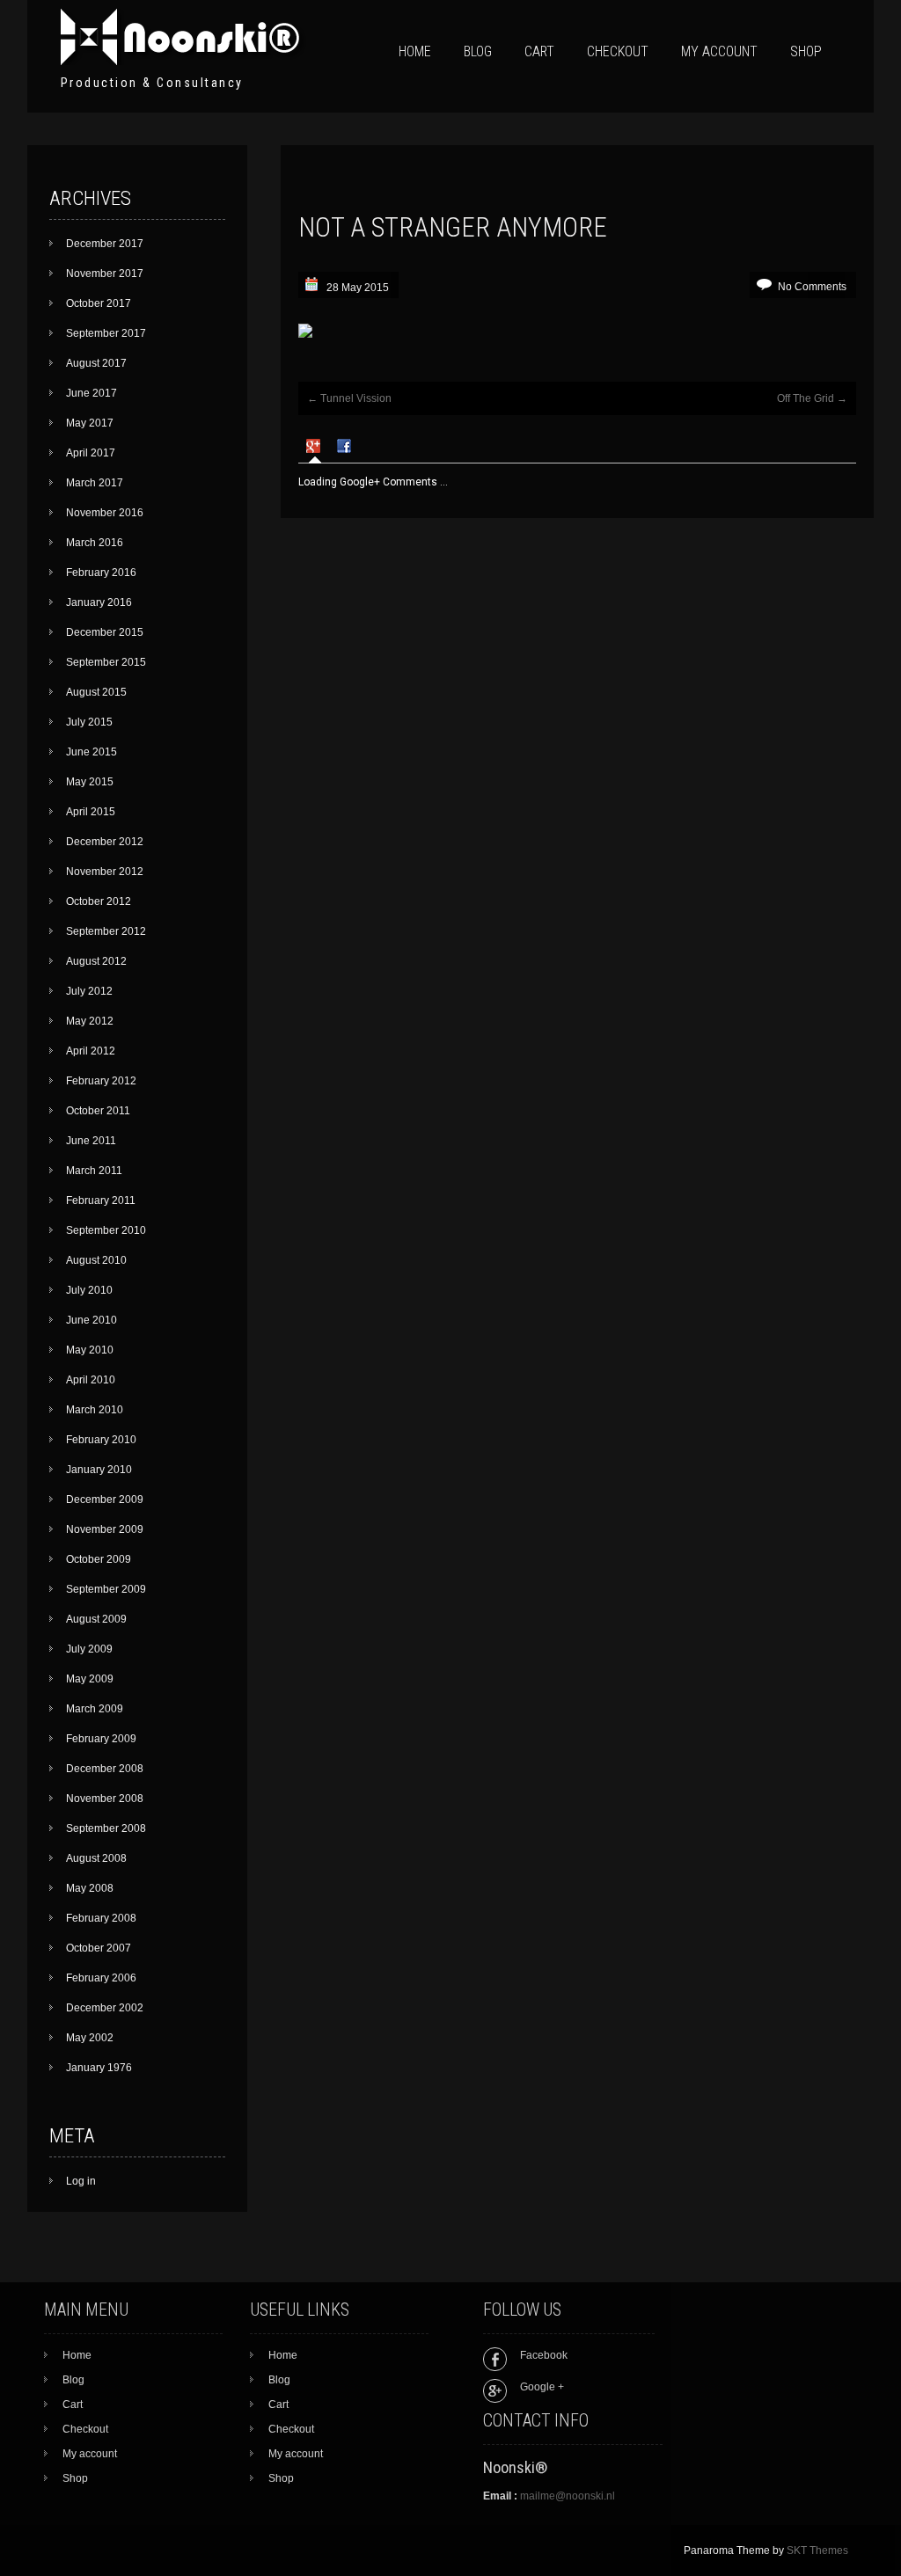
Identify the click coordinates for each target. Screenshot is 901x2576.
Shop (806, 51)
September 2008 (106, 1828)
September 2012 (106, 931)
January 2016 (99, 602)
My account (719, 51)
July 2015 (89, 722)
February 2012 (101, 1081)
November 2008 (105, 1799)
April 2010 (91, 1380)
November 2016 (105, 513)
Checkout (618, 51)
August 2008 (96, 1858)
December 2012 (105, 842)
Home (415, 51)
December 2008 (105, 1769)
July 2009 (89, 1649)
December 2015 (105, 632)
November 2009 (105, 1529)
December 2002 (105, 2008)
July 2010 (89, 1290)
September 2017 (106, 333)
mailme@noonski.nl (568, 2496)
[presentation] (315, 448)
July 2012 (89, 991)
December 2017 (105, 244)
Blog (478, 51)
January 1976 (99, 2068)
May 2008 (90, 1888)
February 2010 (101, 1440)
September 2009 (106, 1589)
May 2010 (90, 1350)
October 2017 (99, 303)
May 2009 (90, 1679)
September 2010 (106, 1230)
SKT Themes (817, 2550)
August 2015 (96, 692)
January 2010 (99, 1470)
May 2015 (90, 782)
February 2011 (101, 1200)
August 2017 (96, 363)
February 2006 (101, 1978)
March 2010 (95, 1410)
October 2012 (99, 901)
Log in (81, 2181)
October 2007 (99, 1948)
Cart (539, 51)
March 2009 (95, 1709)
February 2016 (101, 573)
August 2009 (96, 1619)
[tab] (315, 449)
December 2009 (105, 1500)
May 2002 (90, 2038)
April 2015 (91, 812)
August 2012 (96, 961)
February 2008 (101, 1918)
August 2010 (96, 1260)
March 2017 (95, 483)
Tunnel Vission (349, 398)
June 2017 (92, 393)
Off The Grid (812, 398)
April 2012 (91, 1051)
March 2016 (95, 543)
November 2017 (105, 274)
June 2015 (92, 752)
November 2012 (105, 872)
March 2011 (94, 1171)
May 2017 (90, 423)
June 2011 (91, 1141)
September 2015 (106, 662)
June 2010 (92, 1320)
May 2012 (90, 1021)
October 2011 (98, 1111)
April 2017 (91, 453)
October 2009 (99, 1559)
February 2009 (101, 1739)
